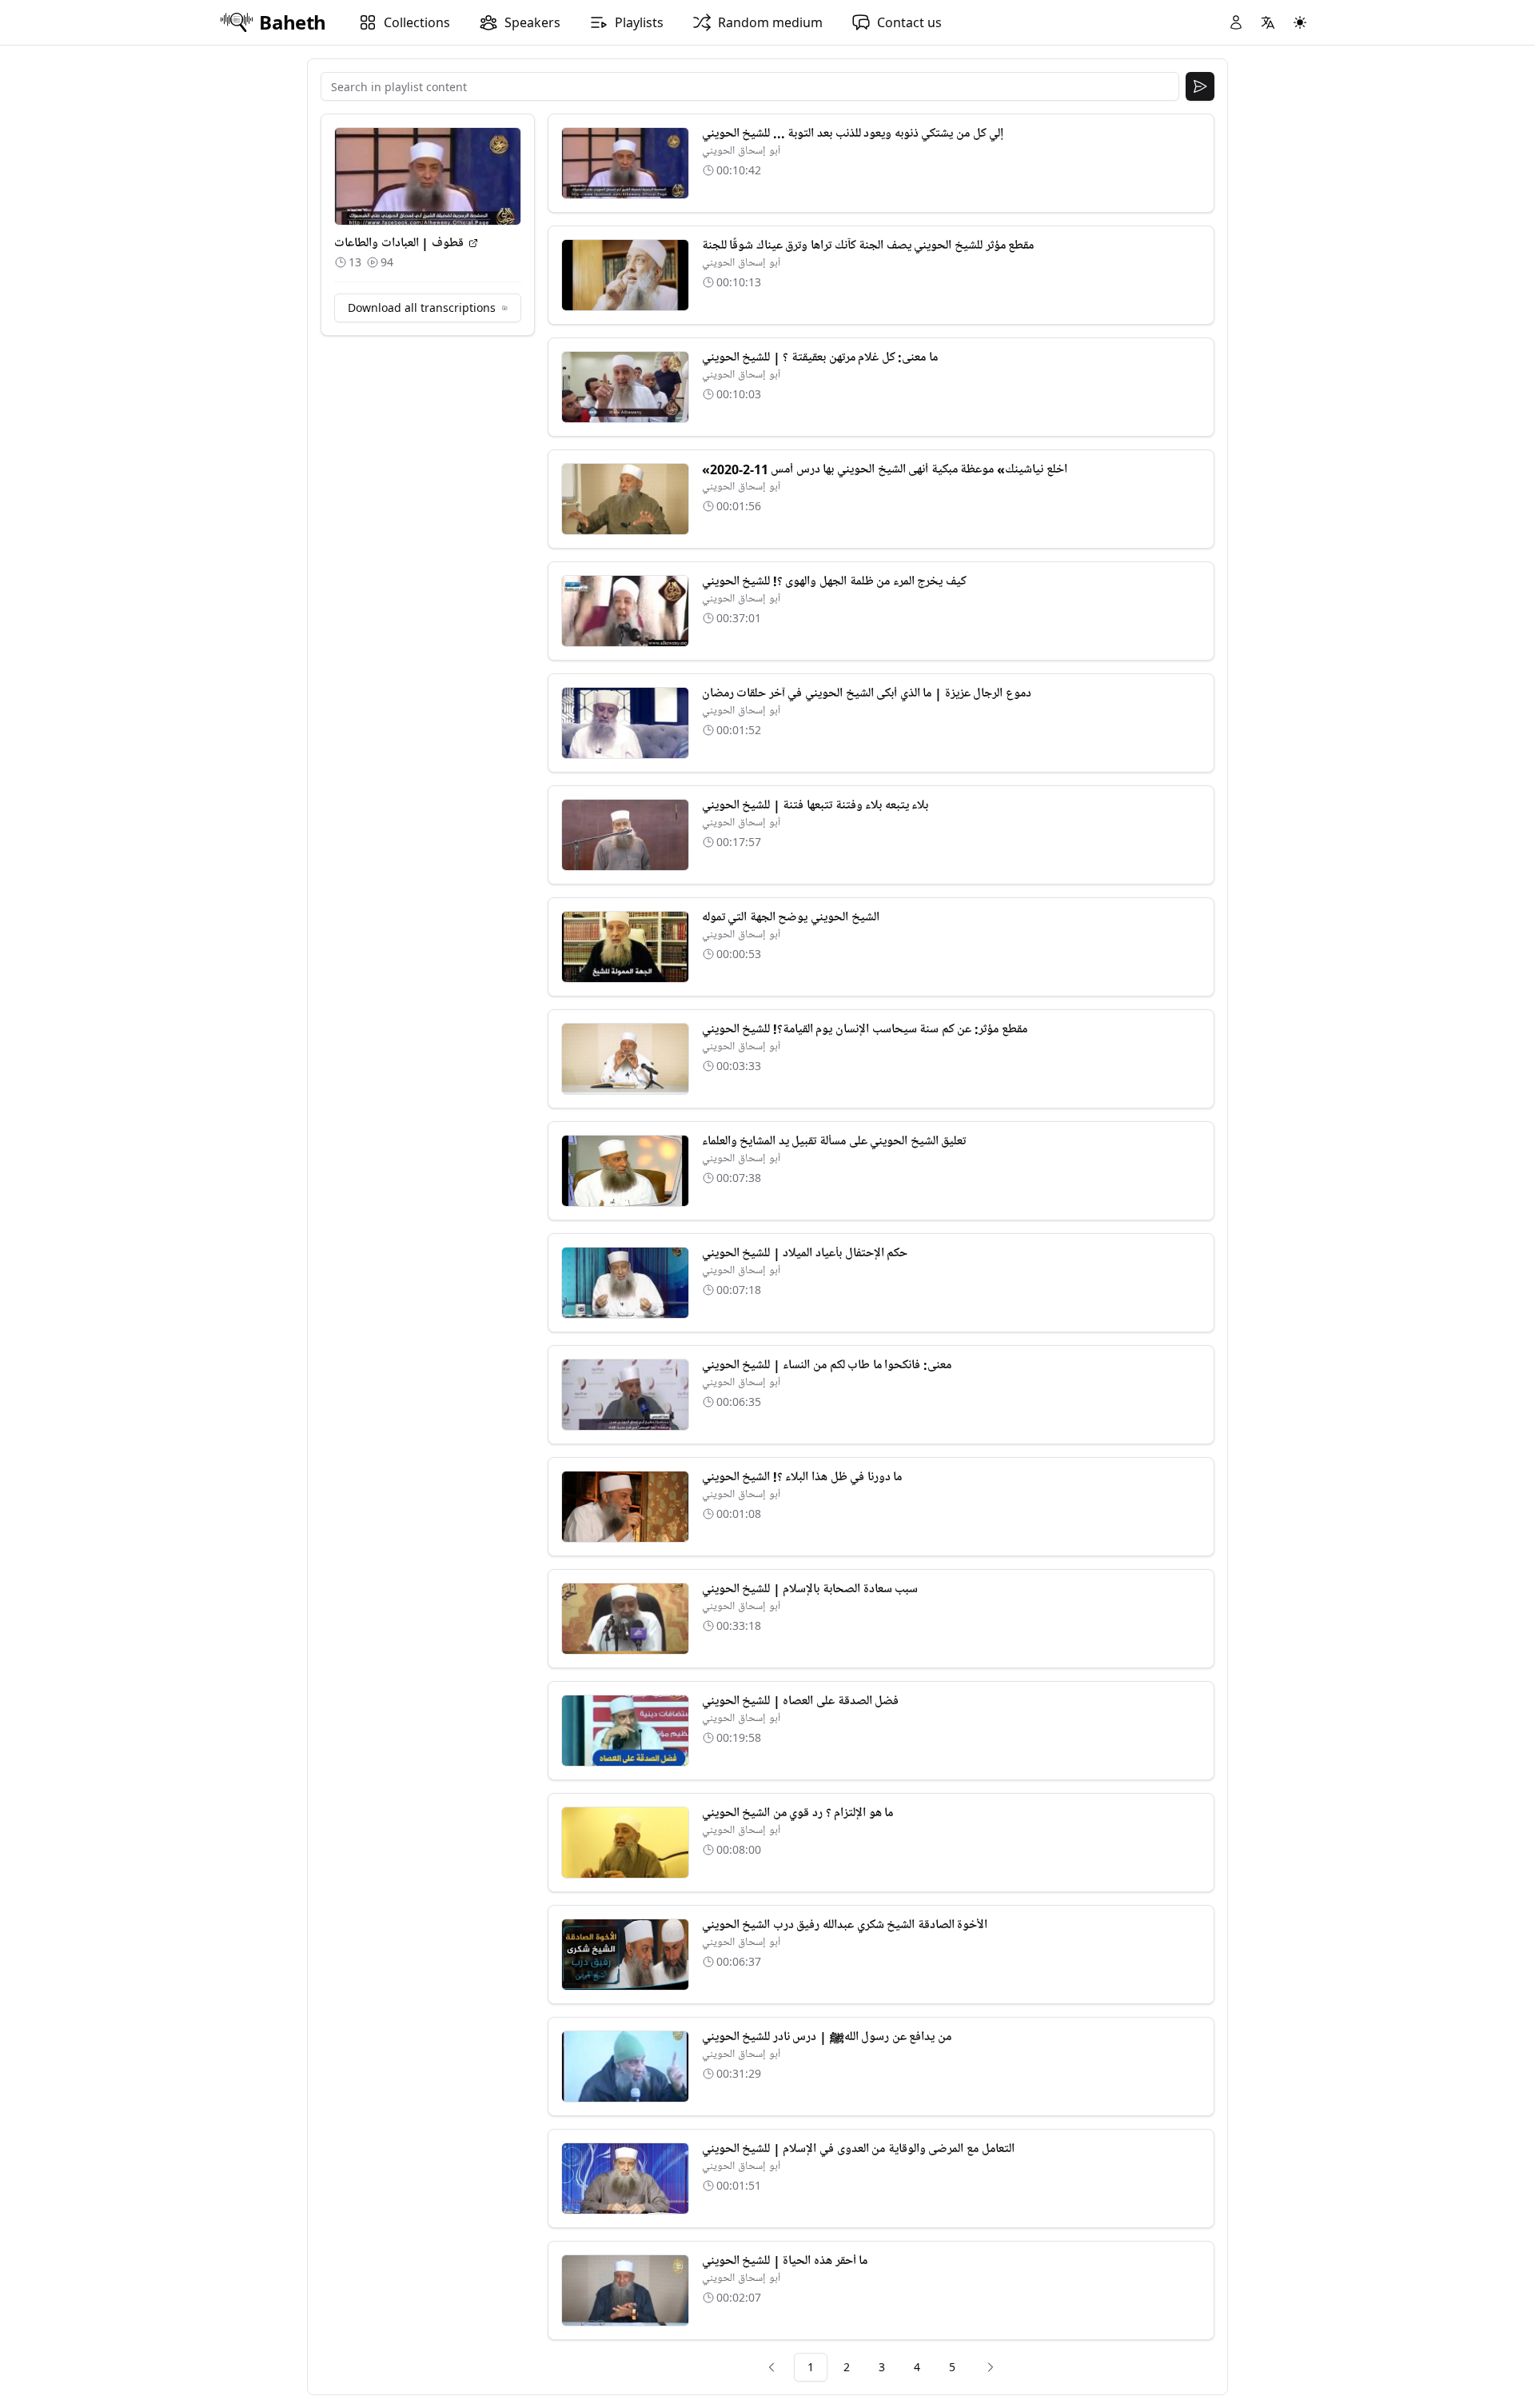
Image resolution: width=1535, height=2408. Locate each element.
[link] (771, 2367)
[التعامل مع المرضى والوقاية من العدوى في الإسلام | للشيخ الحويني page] (625, 2178)
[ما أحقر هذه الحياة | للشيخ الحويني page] (625, 2290)
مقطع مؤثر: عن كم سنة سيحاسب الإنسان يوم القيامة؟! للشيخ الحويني (865, 1029)
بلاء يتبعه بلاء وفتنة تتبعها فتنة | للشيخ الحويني (815, 805)
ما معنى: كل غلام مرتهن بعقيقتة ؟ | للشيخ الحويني (820, 357)
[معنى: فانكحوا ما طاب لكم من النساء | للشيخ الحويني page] (625, 1395)
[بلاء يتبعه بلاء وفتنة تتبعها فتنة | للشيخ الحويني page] (625, 835)
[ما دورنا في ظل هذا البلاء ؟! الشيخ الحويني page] (625, 1507)
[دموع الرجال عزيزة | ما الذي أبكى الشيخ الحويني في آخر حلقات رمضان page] (625, 723)
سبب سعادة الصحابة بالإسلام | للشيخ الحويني (810, 1589)
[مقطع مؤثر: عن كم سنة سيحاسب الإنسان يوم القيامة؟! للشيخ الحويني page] (625, 1059)
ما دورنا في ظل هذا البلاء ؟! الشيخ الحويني (802, 1477)
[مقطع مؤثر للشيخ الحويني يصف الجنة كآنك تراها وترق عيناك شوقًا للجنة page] (625, 275)
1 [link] (811, 2367)
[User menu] (1236, 22)
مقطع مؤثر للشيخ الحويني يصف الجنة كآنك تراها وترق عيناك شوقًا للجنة (868, 246)
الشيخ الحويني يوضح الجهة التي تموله (791, 917)
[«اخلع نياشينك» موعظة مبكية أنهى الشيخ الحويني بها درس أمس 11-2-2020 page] (625, 499)
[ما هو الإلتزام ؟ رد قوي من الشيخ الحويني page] (625, 1843)
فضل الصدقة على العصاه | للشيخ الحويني (801, 1701)
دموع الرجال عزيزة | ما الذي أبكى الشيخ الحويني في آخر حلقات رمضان (867, 693)
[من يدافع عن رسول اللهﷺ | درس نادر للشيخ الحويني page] (625, 2067)
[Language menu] (1268, 22)
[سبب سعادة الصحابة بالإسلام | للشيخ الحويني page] (625, 1619)
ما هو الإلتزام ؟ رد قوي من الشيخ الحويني (798, 1813)
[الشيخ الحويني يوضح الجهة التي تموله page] (625, 947)
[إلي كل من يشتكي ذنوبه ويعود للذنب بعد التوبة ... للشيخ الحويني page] (625, 163)
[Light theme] (1300, 22)
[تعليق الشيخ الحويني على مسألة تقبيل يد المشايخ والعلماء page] (625, 1171)
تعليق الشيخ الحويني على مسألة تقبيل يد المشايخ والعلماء (834, 1141)
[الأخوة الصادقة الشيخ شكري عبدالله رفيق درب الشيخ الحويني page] (625, 1955)
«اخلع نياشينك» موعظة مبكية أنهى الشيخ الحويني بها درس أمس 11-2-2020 (885, 469)
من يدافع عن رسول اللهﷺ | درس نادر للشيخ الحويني (827, 2037)
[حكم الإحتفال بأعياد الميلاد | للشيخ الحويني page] (625, 1283)
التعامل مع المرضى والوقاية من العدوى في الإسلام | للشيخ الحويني (858, 2149)
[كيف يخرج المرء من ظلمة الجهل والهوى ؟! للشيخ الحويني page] (625, 611)
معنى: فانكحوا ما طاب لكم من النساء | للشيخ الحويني (827, 1365)
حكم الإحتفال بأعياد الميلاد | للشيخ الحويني (805, 1253)
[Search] (1200, 86)
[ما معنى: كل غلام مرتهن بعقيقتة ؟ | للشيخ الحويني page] (625, 387)
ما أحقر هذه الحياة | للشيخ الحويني (785, 2261)
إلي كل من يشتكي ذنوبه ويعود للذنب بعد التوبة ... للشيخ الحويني (853, 134)
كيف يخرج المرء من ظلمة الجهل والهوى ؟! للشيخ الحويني (834, 581)
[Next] (991, 2367)
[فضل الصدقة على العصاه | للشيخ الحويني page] (625, 1731)
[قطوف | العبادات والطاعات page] (473, 243)
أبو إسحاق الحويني (741, 151)
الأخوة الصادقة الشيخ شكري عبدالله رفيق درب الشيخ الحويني (845, 1925)
